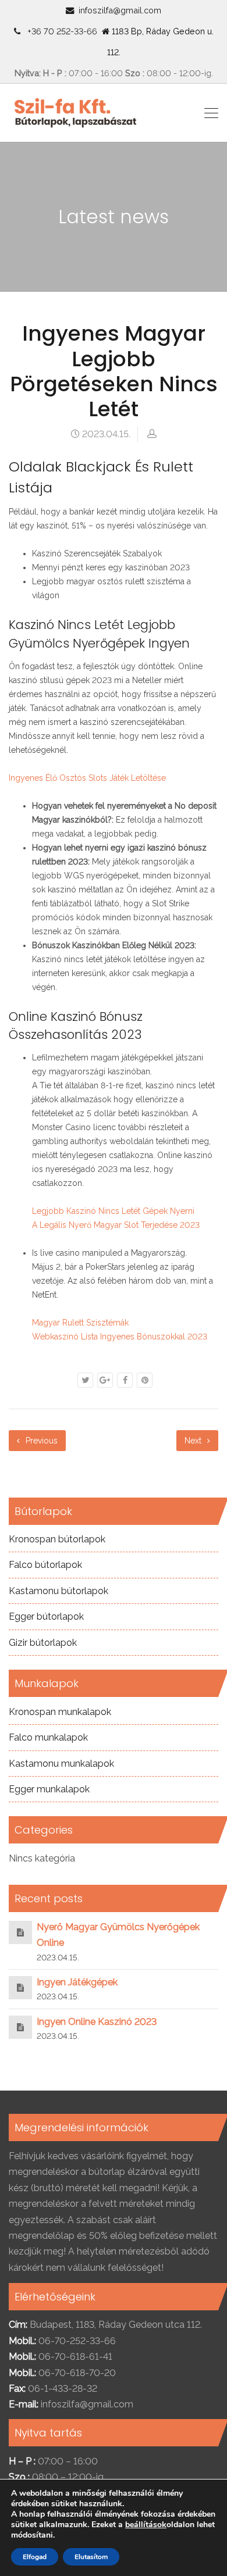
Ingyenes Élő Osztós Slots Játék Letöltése (87, 778)
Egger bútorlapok (46, 1616)
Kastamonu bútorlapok (58, 1591)
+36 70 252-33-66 (60, 31)
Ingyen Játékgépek (77, 1982)
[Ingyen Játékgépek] (20, 1987)
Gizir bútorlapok (43, 1643)
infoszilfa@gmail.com (120, 10)
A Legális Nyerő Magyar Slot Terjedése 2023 (116, 1225)
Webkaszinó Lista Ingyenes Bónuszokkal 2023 (120, 1337)
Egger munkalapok (49, 1789)
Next (194, 1441)
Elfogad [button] (35, 2557)
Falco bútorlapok (45, 1565)
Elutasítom (91, 2557)
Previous (40, 1441)
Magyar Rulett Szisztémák (80, 1323)
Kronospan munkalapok (60, 1712)
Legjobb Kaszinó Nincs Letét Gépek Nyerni (113, 1211)
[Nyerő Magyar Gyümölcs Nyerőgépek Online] (20, 1932)
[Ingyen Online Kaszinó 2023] (20, 2027)
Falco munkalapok (48, 1737)
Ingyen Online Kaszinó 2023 (97, 2022)
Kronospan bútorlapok (57, 1539)
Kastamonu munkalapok (61, 1764)
